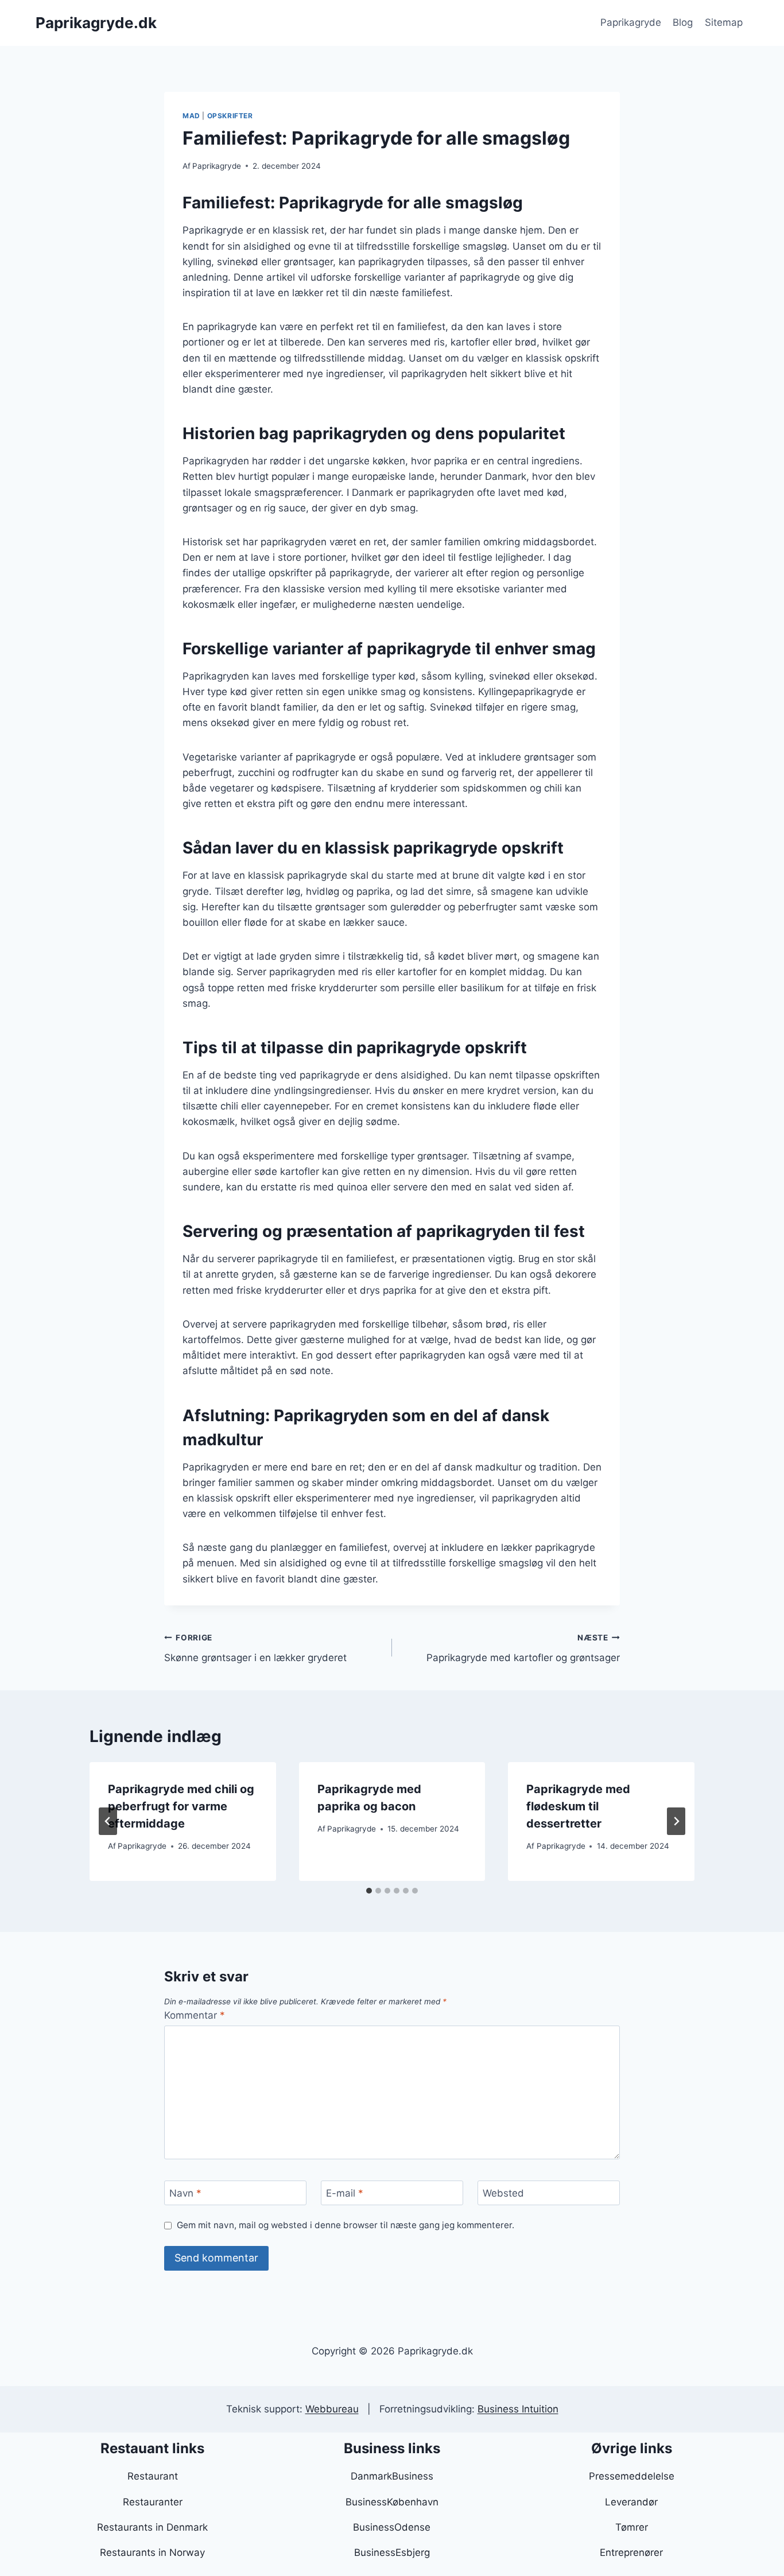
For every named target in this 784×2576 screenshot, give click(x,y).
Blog (683, 22)
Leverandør (631, 2502)
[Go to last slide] (108, 1821)
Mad (191, 116)
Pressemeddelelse (632, 2476)
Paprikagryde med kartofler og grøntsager (523, 1648)
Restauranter (153, 2502)
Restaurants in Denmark (152, 2527)
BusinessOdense (392, 2527)
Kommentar (195, 2015)
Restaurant (153, 2476)
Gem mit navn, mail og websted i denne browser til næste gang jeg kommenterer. (346, 2225)
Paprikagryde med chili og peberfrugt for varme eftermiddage (181, 1806)
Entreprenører (631, 2552)
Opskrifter (230, 116)
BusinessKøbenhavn (392, 2502)
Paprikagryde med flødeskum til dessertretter (578, 1806)
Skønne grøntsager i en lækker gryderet (255, 1648)
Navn (185, 2193)
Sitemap (724, 22)
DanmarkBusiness (392, 2476)
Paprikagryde (631, 22)
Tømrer (632, 2527)
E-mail (345, 2193)
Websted (503, 2193)
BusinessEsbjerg (392, 2552)
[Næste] (676, 1821)
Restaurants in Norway (152, 2552)
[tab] (369, 1891)
